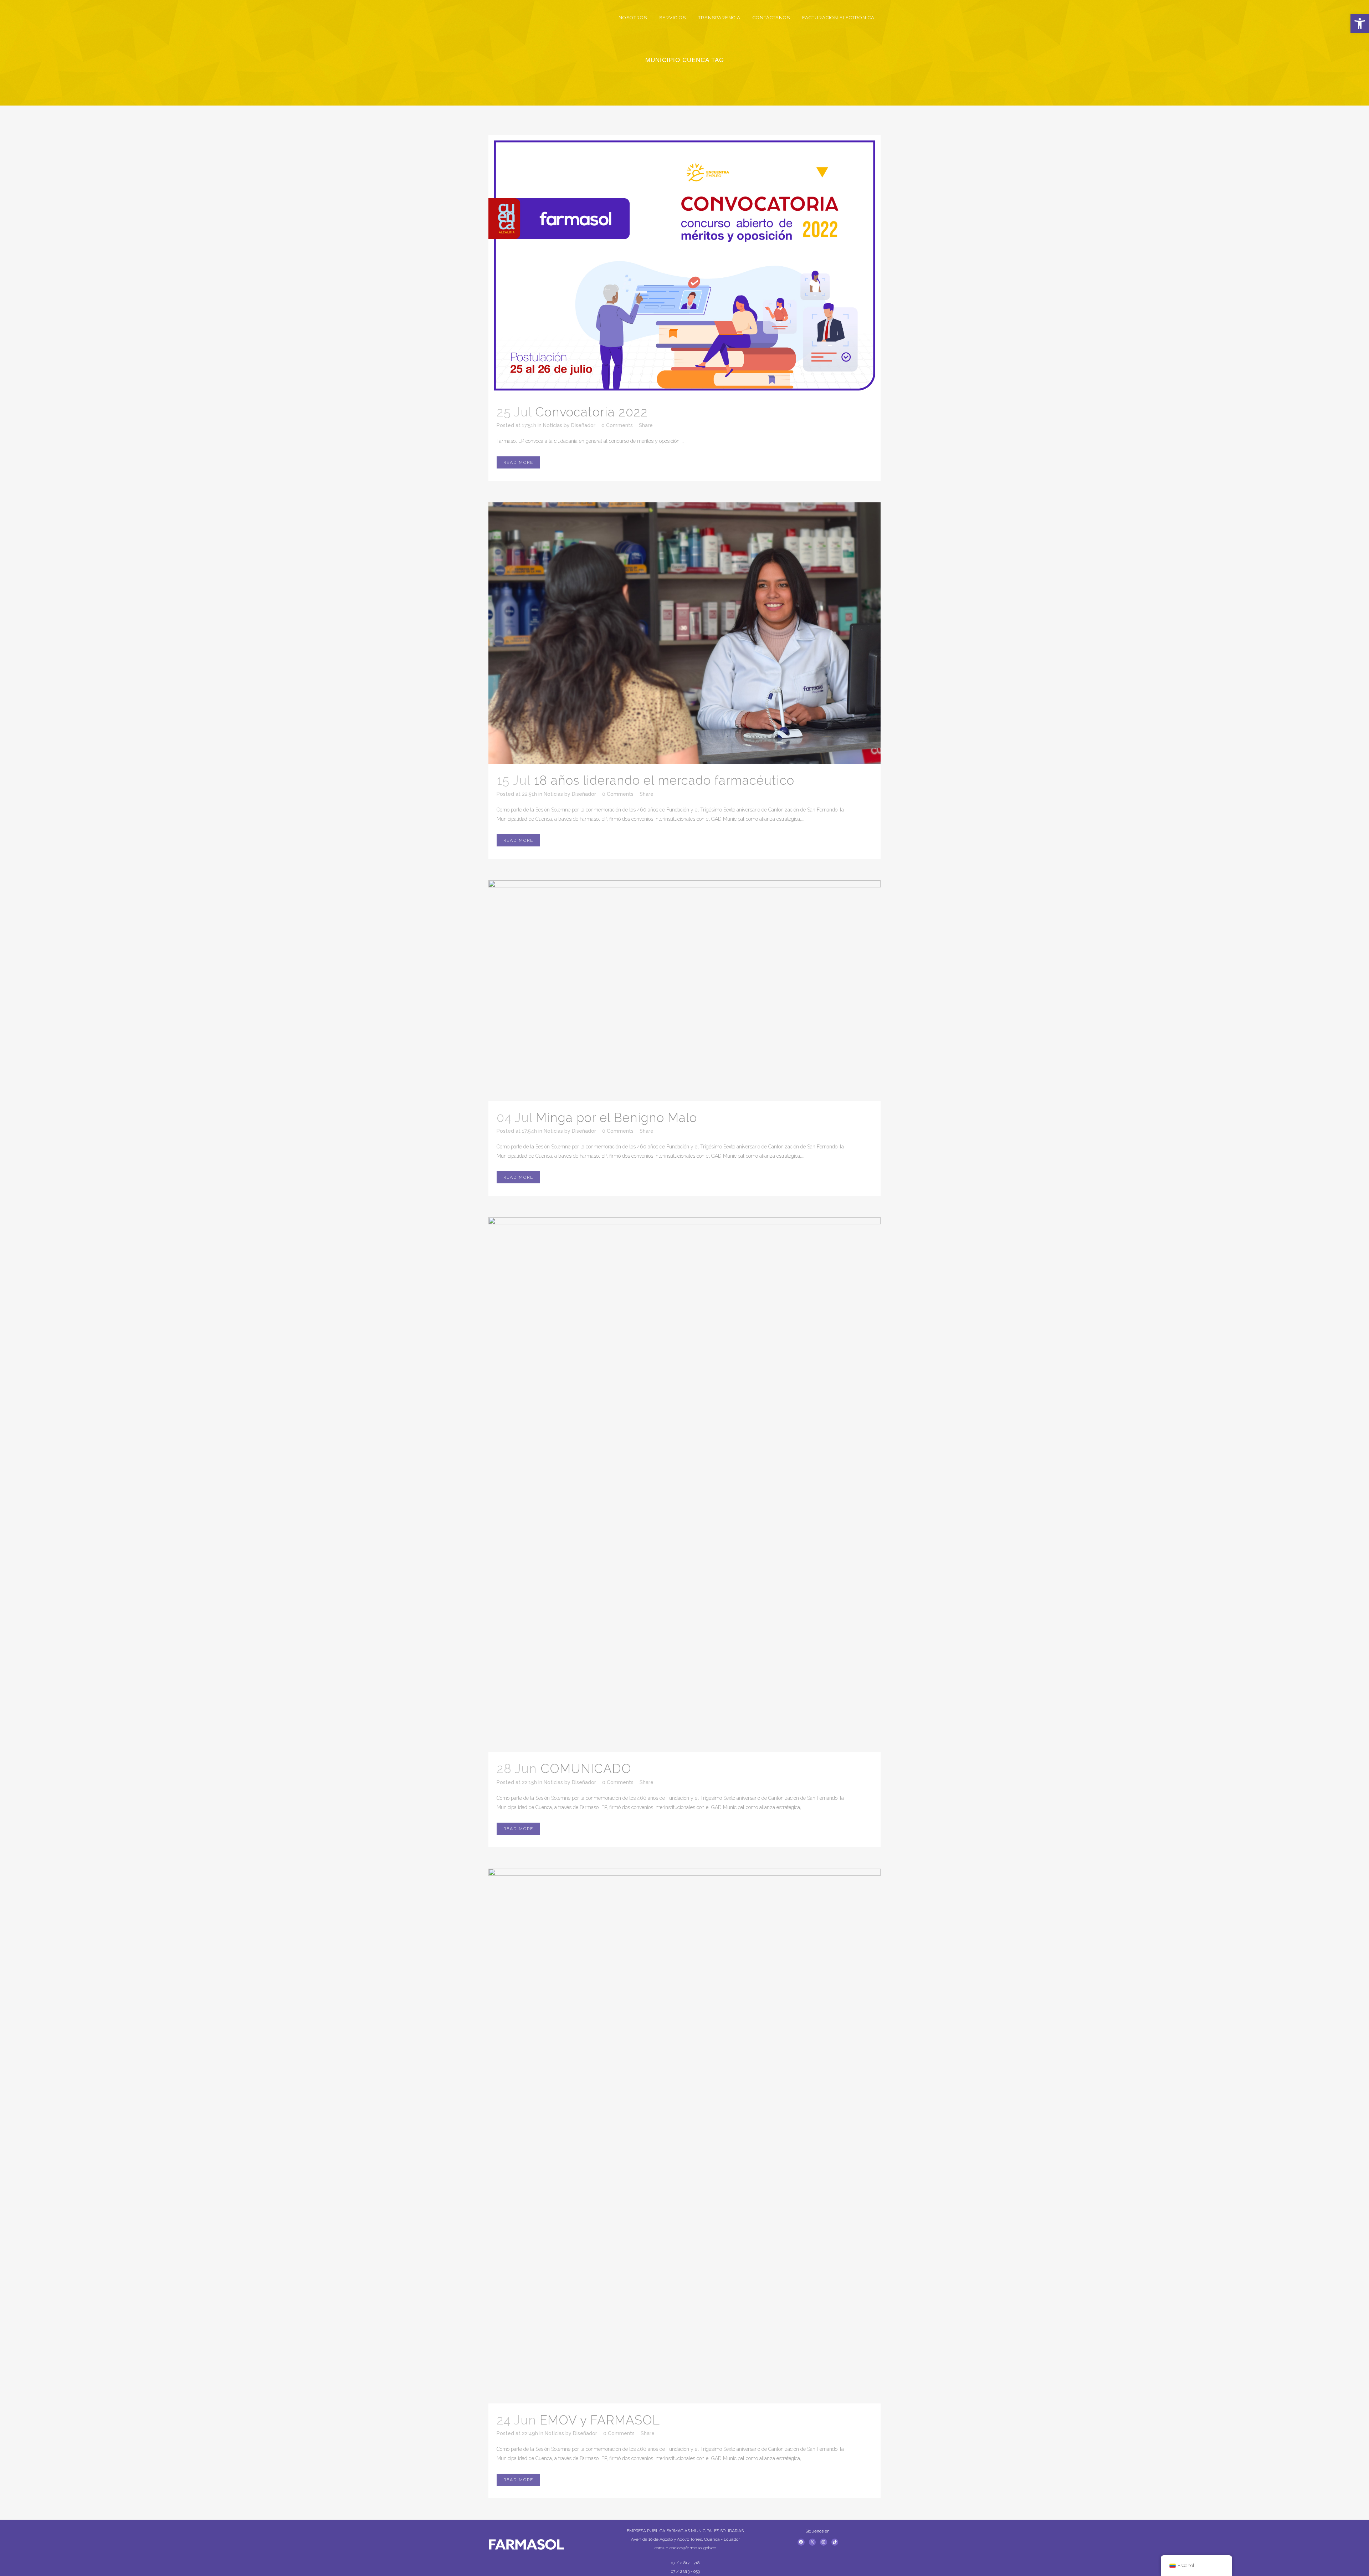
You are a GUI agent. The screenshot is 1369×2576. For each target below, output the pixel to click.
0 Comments (617, 425)
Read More (518, 462)
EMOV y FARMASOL (600, 2420)
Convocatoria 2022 (591, 412)
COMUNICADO (586, 1769)
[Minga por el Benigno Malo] (684, 991)
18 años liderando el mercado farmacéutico (664, 780)
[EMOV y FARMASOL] (684, 2136)
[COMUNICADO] (684, 1485)
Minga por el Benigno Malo (616, 1118)
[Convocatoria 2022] (684, 265)
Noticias (553, 425)
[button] (1360, 24)
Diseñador (583, 425)
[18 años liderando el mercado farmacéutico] (684, 633)
